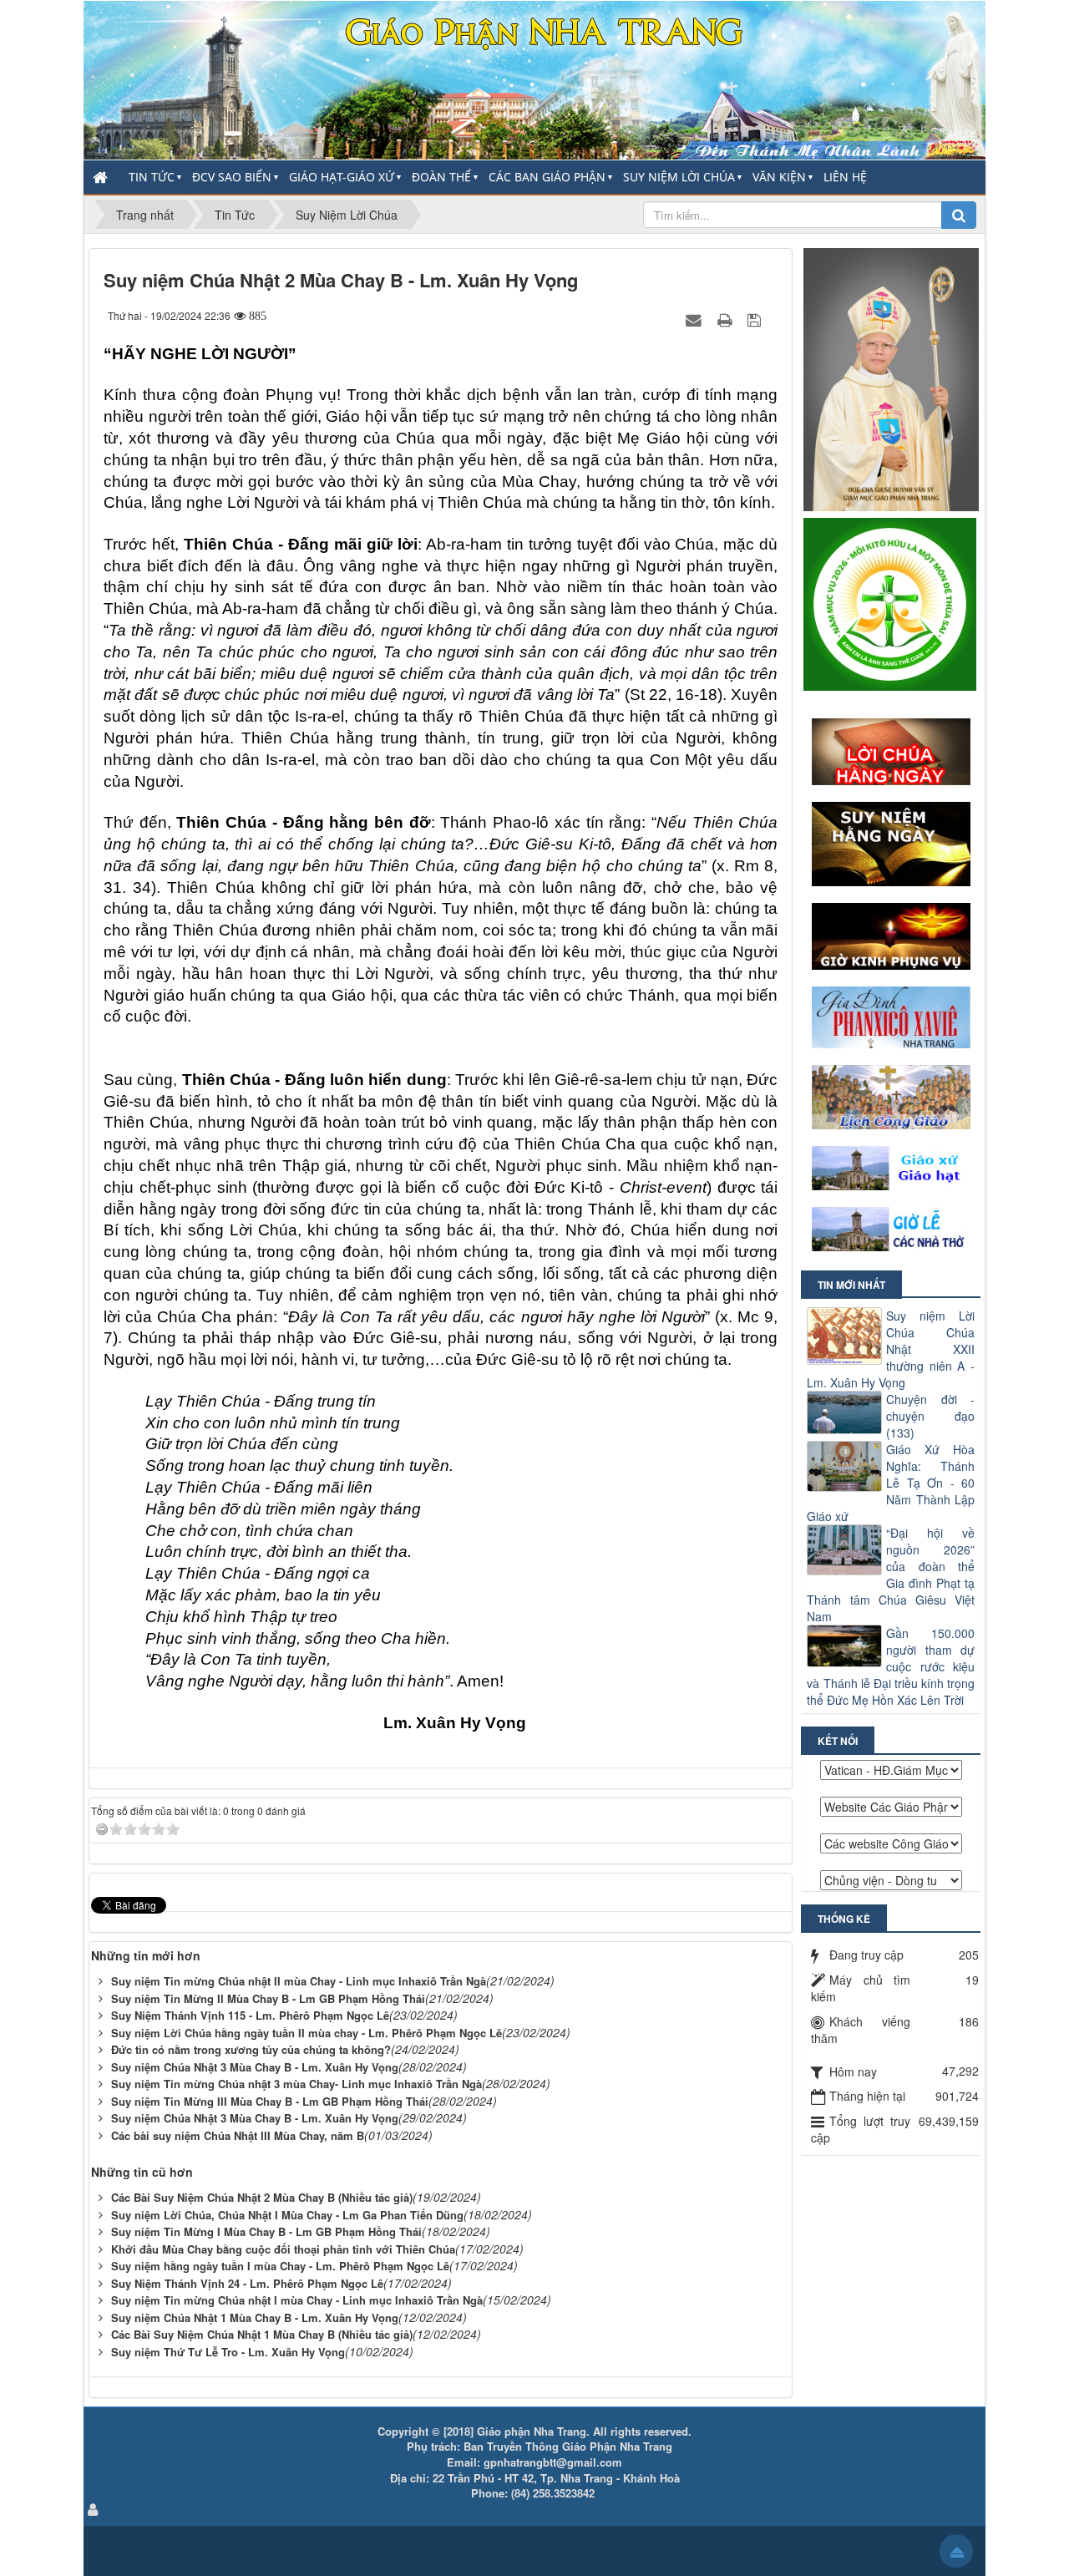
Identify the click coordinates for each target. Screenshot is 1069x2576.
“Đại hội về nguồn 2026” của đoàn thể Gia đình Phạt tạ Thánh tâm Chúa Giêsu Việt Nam (891, 1575)
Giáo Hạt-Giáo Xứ (342, 177)
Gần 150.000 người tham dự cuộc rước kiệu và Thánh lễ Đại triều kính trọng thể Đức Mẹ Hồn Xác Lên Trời (891, 1666)
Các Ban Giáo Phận (547, 177)
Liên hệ (845, 177)
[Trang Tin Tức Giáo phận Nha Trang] (534, 79)
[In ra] (727, 319)
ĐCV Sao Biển (232, 177)
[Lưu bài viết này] (756, 319)
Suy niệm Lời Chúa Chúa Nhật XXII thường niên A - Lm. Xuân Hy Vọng (891, 1349)
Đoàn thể (441, 177)
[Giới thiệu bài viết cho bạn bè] (696, 319)
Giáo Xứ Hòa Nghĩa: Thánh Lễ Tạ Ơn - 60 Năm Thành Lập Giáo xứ (891, 1483)
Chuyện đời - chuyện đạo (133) (930, 1416)
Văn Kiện (779, 177)
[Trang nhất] (102, 177)
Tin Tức (152, 177)
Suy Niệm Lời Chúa (679, 177)
